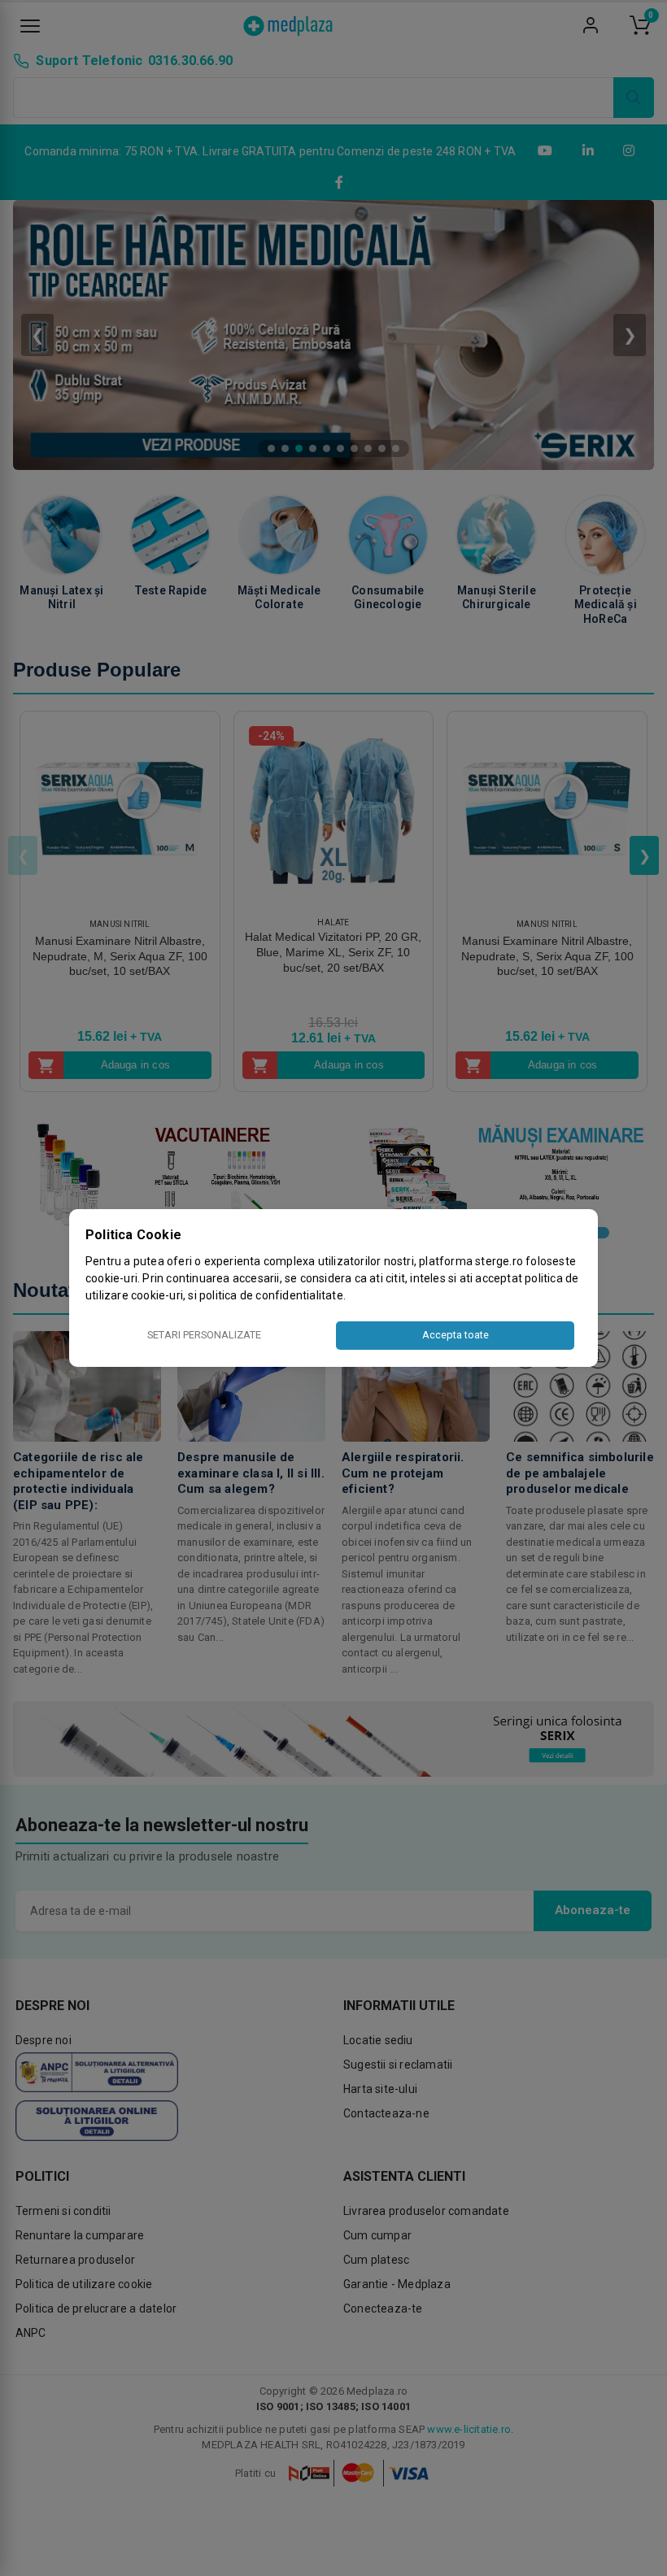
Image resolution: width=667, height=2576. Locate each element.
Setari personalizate (204, 1335)
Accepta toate (456, 1335)
